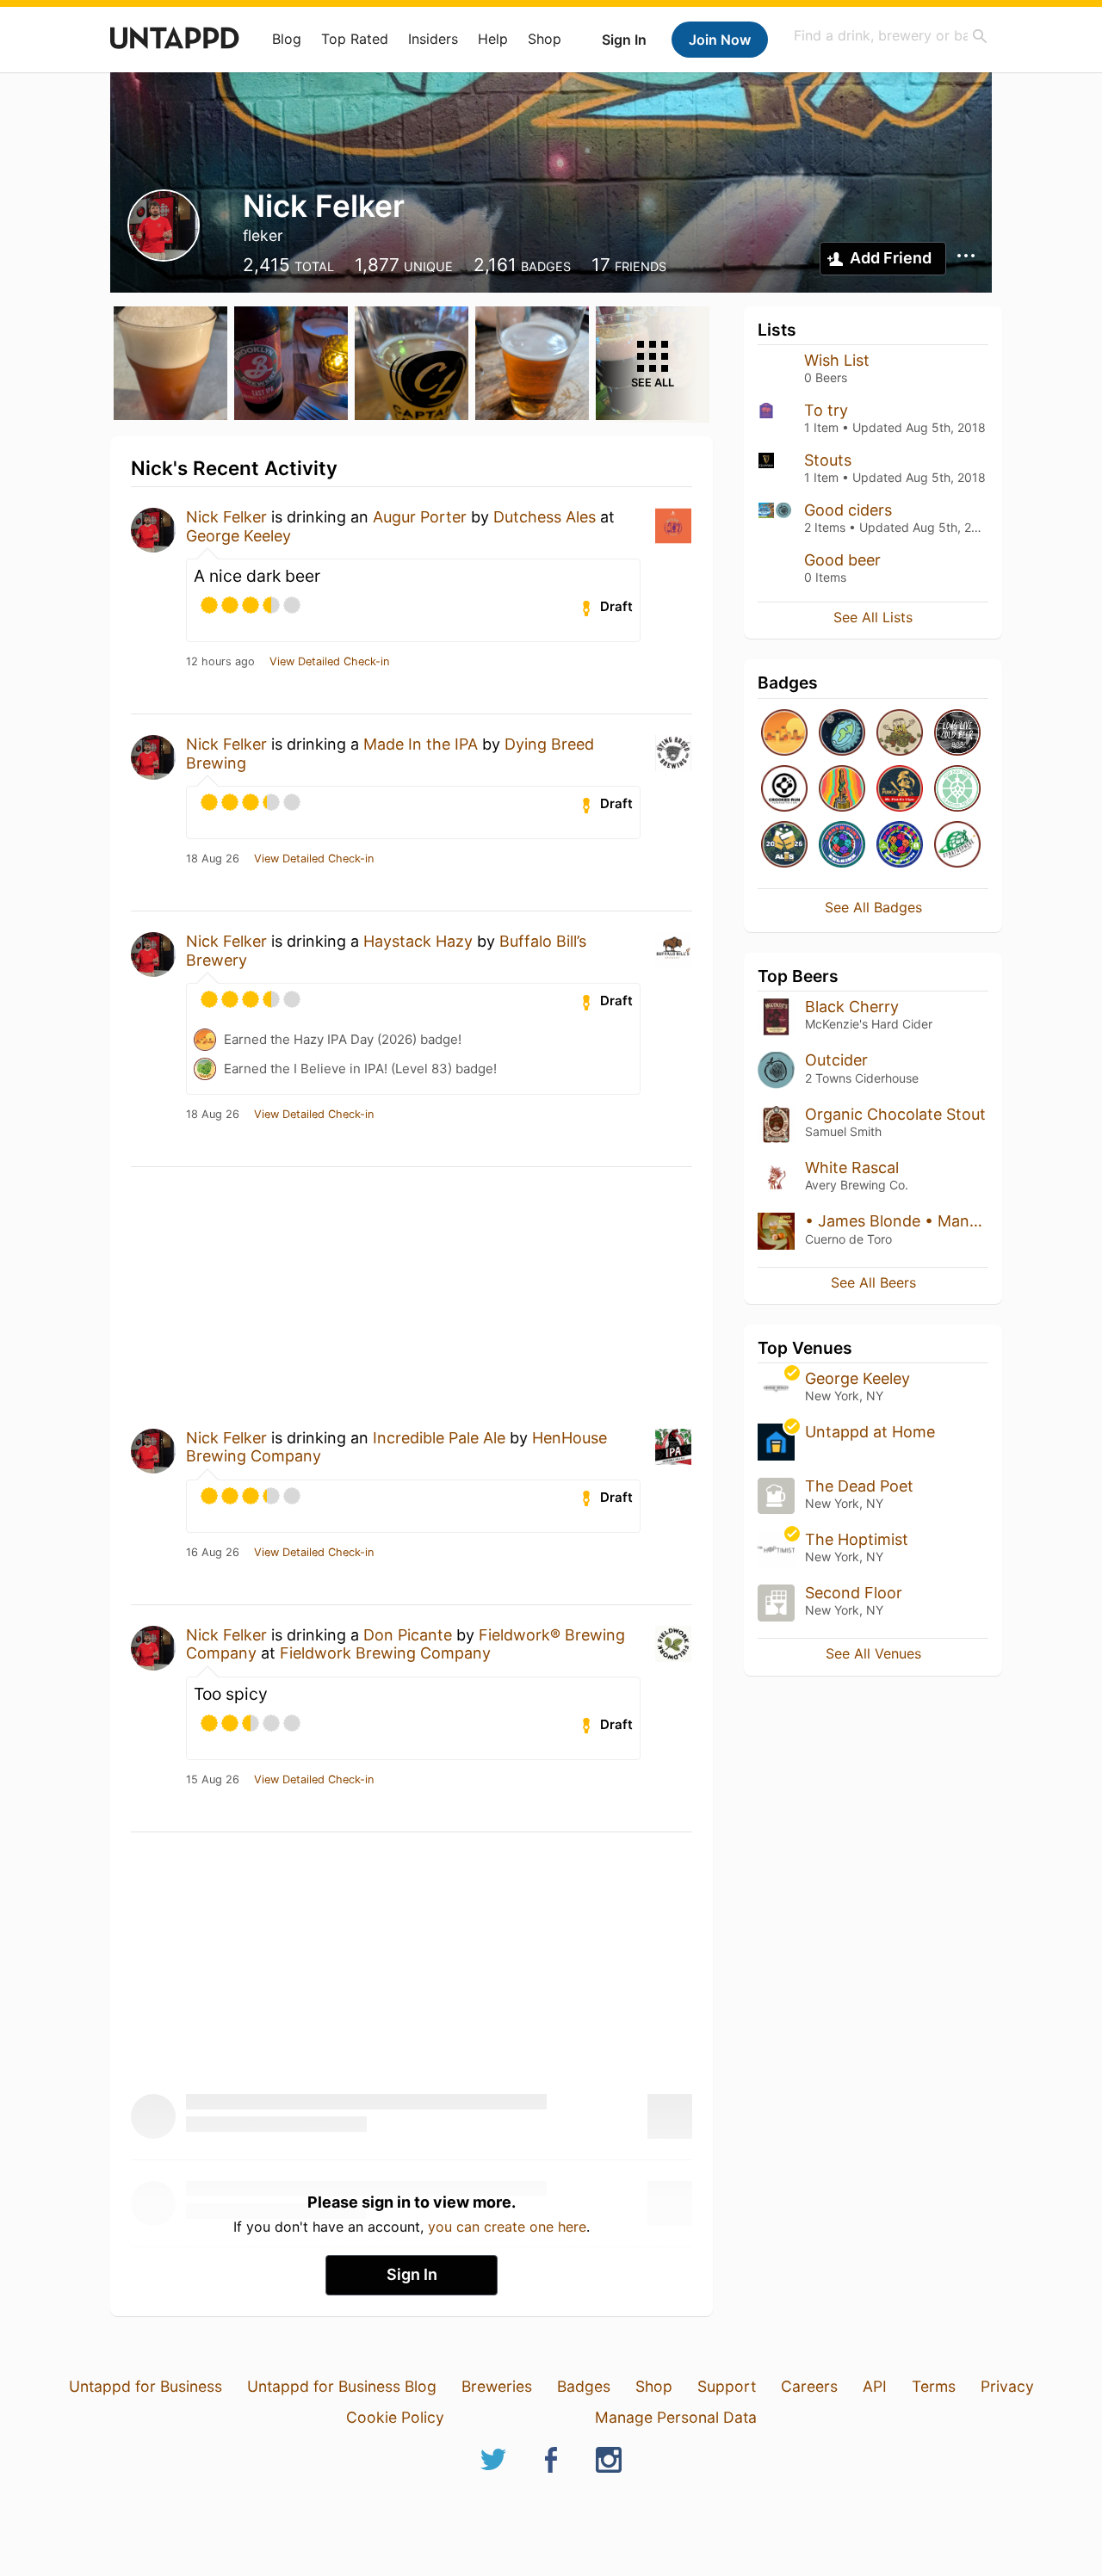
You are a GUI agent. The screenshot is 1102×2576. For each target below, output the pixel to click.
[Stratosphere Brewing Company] (957, 846)
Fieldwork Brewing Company (385, 1653)
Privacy (1007, 2386)
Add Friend (891, 258)
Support (727, 2386)
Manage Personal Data (676, 2417)
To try (826, 410)
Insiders (433, 39)
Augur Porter (420, 517)
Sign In (624, 40)
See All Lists (873, 617)
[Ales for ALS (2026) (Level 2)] (784, 846)
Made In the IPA (421, 744)
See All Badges (873, 907)
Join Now (720, 40)
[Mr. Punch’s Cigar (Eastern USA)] (900, 790)
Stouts (828, 460)
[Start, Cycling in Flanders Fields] (957, 790)
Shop (545, 39)
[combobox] (891, 36)
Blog (287, 39)
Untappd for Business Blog (342, 2386)
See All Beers (873, 1282)
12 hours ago (220, 662)
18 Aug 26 (213, 859)
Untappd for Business (145, 2386)
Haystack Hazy (418, 941)
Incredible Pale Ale (439, 1438)
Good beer (842, 560)
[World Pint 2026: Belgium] (842, 846)
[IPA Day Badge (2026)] (900, 734)
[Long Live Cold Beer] (957, 734)
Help (493, 39)
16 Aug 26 (213, 1553)
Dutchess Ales (545, 517)
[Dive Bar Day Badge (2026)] (842, 790)
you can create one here (507, 2227)
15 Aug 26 (213, 1780)
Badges (584, 2386)
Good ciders (848, 510)
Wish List (837, 360)
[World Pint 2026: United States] (900, 846)
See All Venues (873, 1653)
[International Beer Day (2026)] (842, 734)
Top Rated (355, 39)
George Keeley (238, 536)
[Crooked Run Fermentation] (784, 790)
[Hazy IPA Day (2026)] (784, 734)
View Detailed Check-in (329, 662)
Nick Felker (226, 517)
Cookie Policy (395, 2417)
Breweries (497, 2386)
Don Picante (408, 1635)
